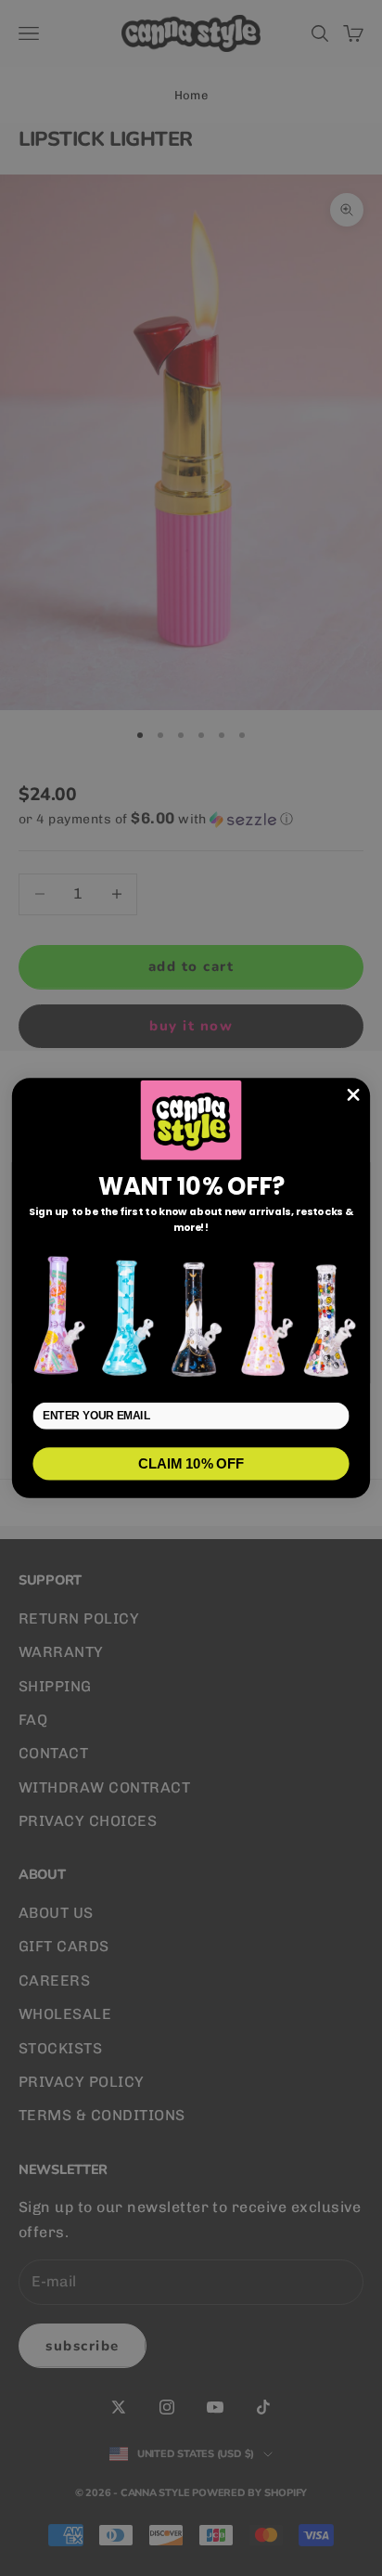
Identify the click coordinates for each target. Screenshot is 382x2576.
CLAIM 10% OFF (191, 1463)
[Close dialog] (353, 1094)
